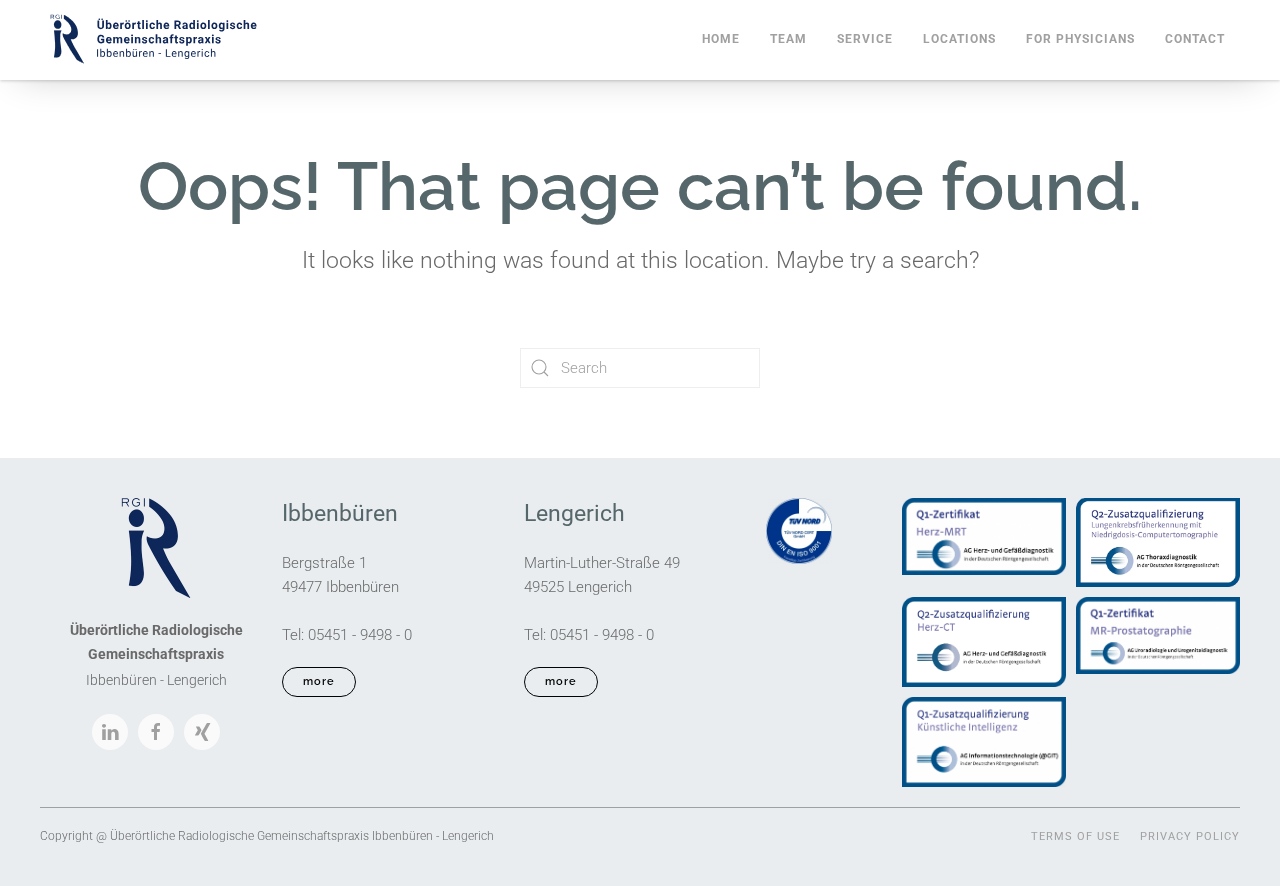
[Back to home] (152, 40)
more (319, 681)
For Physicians (1080, 39)
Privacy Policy (1190, 836)
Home (721, 39)
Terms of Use (1075, 836)
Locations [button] (959, 39)
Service (865, 39)
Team (788, 39)
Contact (1195, 39)
